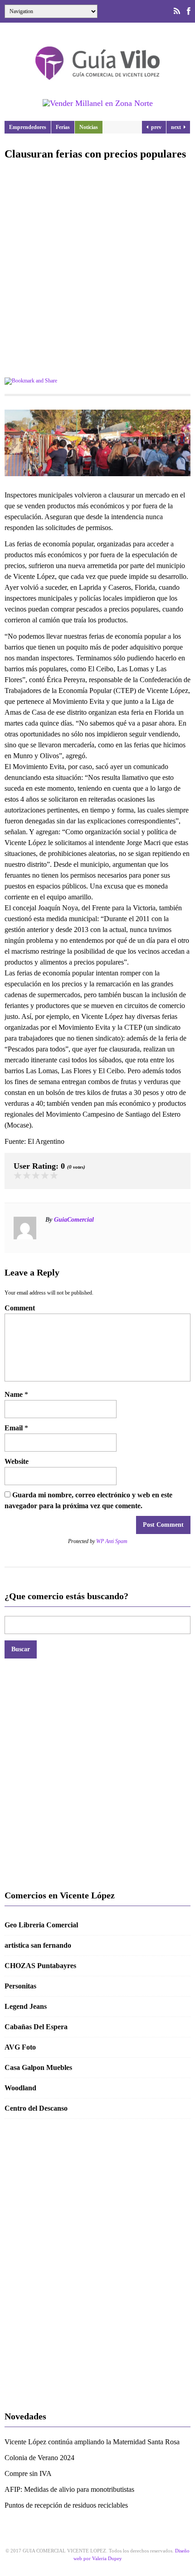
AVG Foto (20, 2047)
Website (17, 1461)
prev (155, 127)
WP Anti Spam (112, 1541)
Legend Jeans (26, 2006)
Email (14, 1428)
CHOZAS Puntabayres (40, 1966)
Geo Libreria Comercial (41, 1925)
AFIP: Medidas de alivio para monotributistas (69, 2489)
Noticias (89, 127)
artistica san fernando (38, 1945)
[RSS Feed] (177, 11)
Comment (20, 1308)
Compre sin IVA (28, 2473)
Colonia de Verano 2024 (39, 2458)
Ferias (63, 127)
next (177, 127)
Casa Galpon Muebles (38, 2067)
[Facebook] (189, 11)
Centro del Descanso (36, 2108)
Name (14, 1394)
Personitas (20, 1986)
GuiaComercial (74, 1220)
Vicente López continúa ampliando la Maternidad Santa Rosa (92, 2442)
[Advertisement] (97, 270)
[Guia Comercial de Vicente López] (97, 83)
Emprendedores (28, 127)
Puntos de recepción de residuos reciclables (66, 2505)
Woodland (20, 2088)
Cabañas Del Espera (36, 2027)
